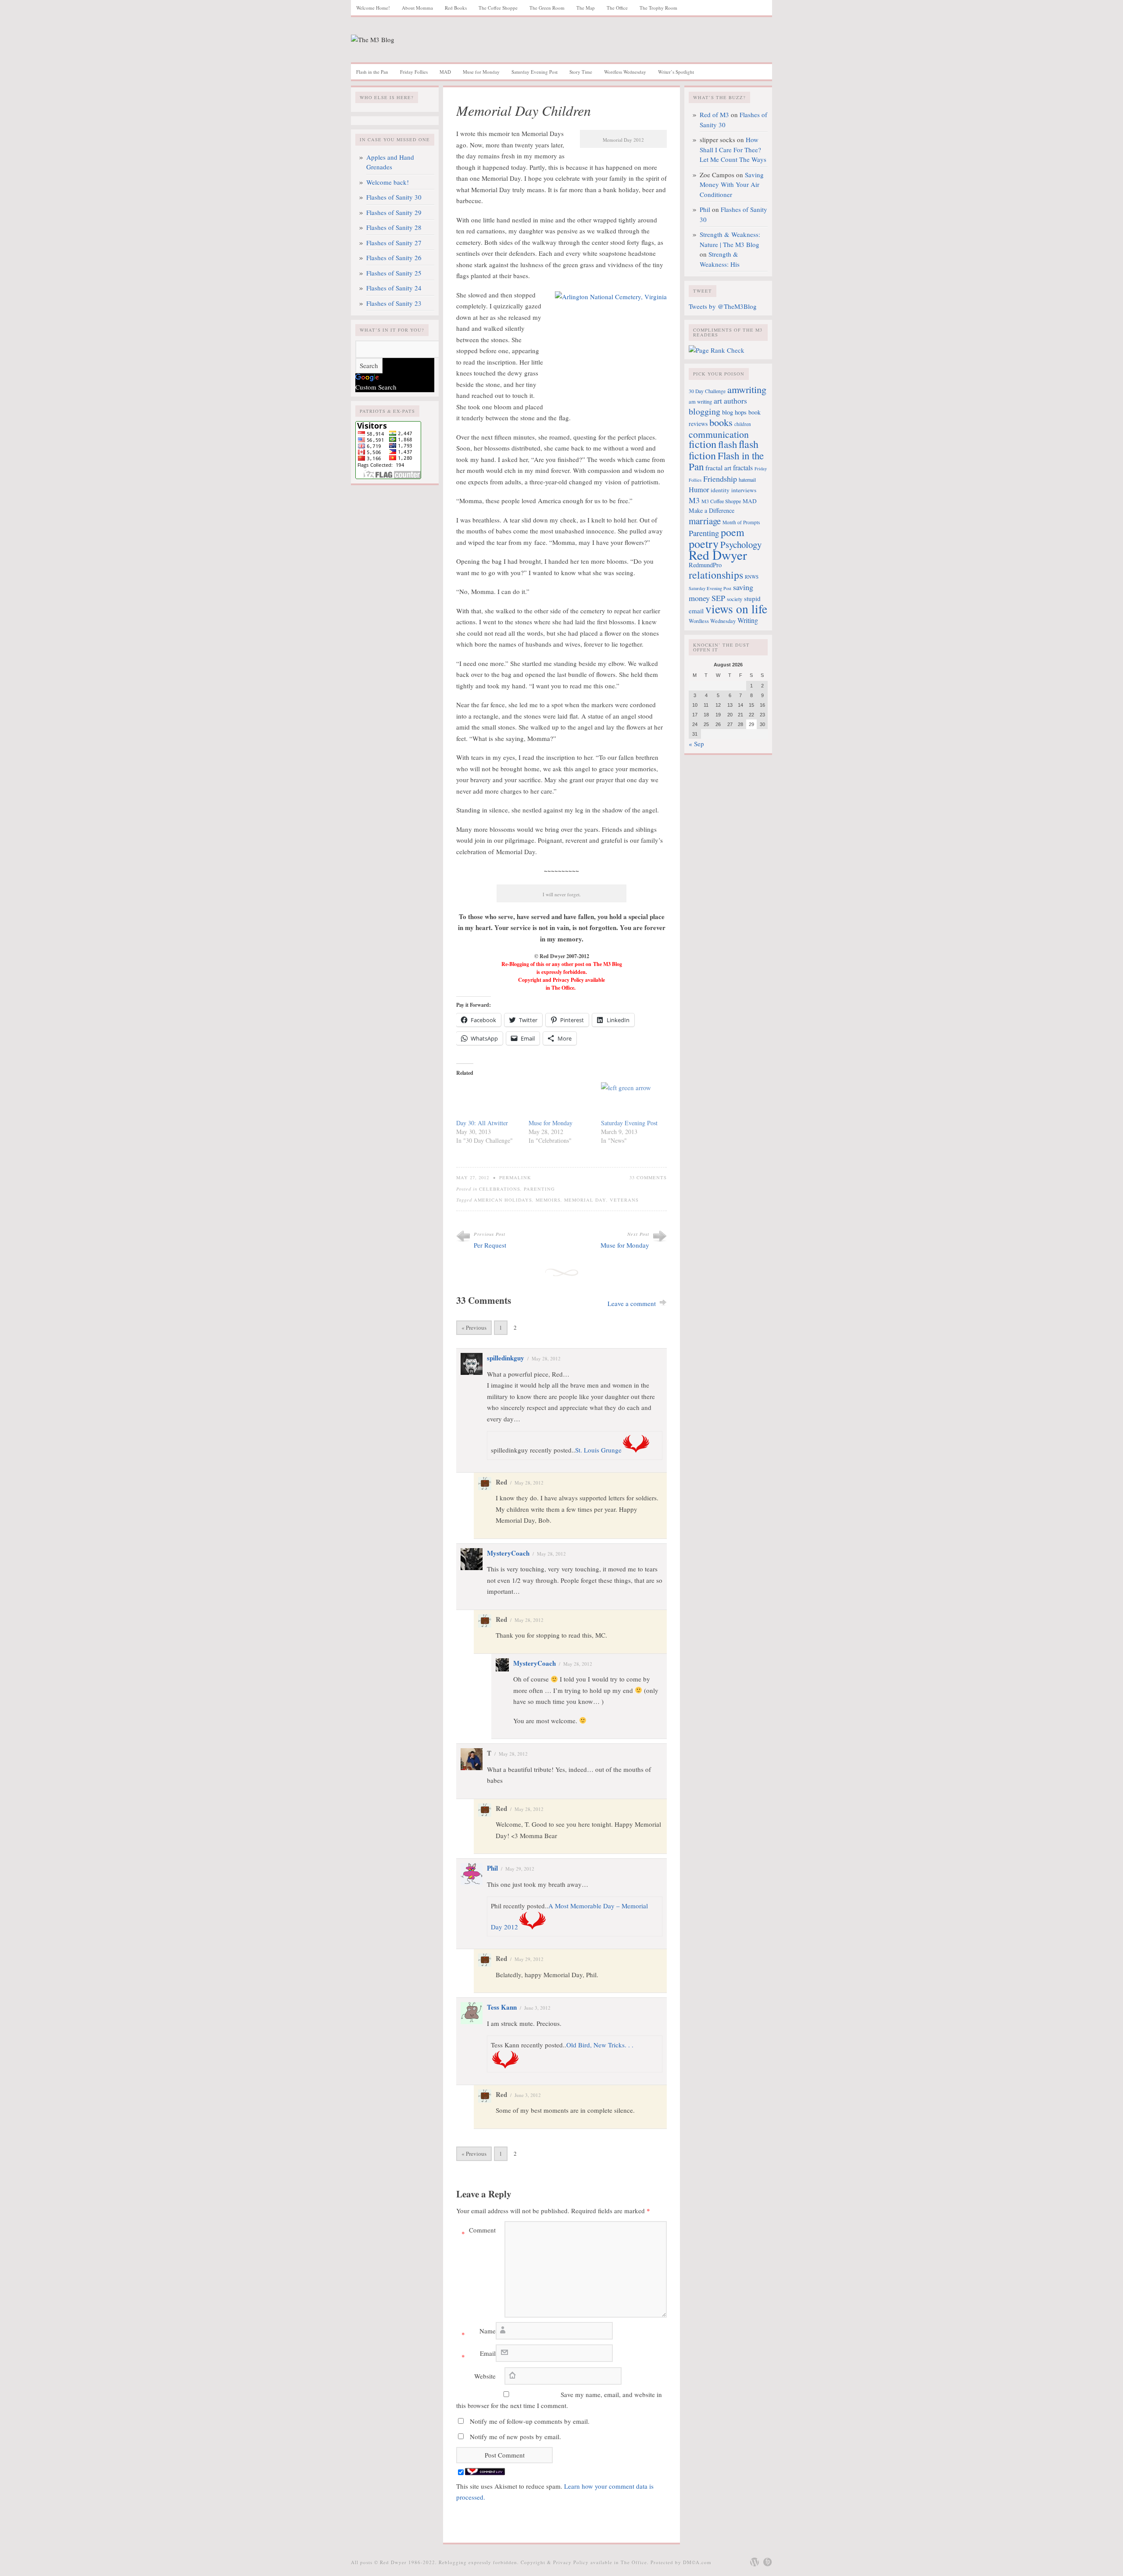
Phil (492, 1868)
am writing (700, 401)
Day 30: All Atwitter (482, 1123)
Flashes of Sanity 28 (394, 227)
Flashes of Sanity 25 (394, 273)
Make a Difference (712, 510)
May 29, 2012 (520, 1869)
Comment (479, 2232)
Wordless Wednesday (625, 72)
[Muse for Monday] (560, 1100)
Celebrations (500, 1189)
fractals (743, 468)
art (718, 401)
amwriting (747, 389)
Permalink (515, 1177)
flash (728, 444)
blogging (705, 411)
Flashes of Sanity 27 (394, 243)
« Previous (474, 1327)
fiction (703, 444)
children (743, 424)
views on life (736, 609)
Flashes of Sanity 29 (394, 212)
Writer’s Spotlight (676, 72)
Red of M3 (714, 114)
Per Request (490, 1245)
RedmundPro (705, 565)
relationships (716, 575)
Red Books (456, 8)
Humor (699, 490)
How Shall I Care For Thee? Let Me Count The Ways (733, 149)
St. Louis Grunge (598, 1450)
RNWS (752, 577)
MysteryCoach (508, 1553)
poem (733, 532)
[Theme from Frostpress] (768, 2562)
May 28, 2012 (546, 1358)
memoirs (548, 1200)
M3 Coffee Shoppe (721, 501)
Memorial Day (585, 1200)
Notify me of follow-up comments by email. (530, 2421)
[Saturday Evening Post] (633, 1100)
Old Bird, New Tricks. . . (600, 2045)
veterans (624, 1200)
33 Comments (648, 1177)
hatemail (747, 479)
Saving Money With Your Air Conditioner (732, 184)
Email (479, 2355)
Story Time (581, 72)
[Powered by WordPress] (755, 2562)
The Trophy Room (658, 8)
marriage (705, 521)
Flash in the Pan (372, 72)
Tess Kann (502, 2007)
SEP (718, 598)
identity (720, 490)
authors (735, 401)
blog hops (734, 412)
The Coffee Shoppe (498, 8)
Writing (748, 620)
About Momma (417, 8)
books (721, 422)
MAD (445, 72)
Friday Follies (414, 72)
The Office (617, 8)
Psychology (741, 544)
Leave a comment (632, 1303)
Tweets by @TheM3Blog (723, 306)
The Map (586, 8)
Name (479, 2333)
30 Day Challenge (707, 391)
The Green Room (547, 8)
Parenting (539, 1189)
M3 (694, 500)
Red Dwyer (718, 555)
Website (485, 2376)
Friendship (720, 479)
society (735, 599)
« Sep (696, 744)
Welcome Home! (373, 8)
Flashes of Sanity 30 (394, 197)
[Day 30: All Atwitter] (488, 1100)
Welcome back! (388, 182)
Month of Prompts (741, 522)
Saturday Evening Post (535, 72)
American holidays (503, 1200)
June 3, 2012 (537, 2008)
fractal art (718, 468)
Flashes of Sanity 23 (394, 303)
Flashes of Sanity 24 (394, 288)
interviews (744, 490)
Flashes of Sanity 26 (394, 258)
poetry (704, 543)
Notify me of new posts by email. (515, 2436)
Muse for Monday (481, 72)
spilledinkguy (506, 1358)
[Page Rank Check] (717, 350)
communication (719, 434)
